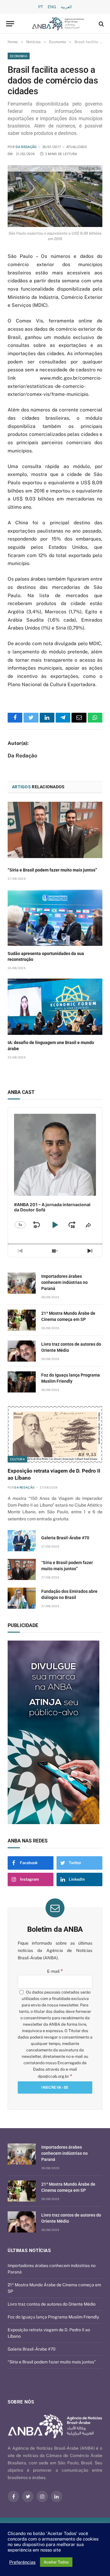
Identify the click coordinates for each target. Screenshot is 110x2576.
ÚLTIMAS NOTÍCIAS (29, 2251)
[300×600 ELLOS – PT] (55, 1732)
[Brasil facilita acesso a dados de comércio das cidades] (55, 196)
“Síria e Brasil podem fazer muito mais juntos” (52, 870)
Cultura (17, 1459)
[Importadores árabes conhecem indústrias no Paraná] (22, 1283)
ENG (52, 7)
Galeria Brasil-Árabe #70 (65, 1538)
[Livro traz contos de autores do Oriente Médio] (22, 1351)
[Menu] (10, 24)
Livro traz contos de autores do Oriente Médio (52, 2304)
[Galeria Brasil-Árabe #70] (22, 1541)
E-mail (55, 1971)
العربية (66, 7)
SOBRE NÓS (21, 2402)
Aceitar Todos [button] (56, 2562)
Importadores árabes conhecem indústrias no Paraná (64, 1282)
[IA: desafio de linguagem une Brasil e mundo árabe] (55, 1007)
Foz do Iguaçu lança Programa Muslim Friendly (53, 2317)
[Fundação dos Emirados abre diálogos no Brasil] (22, 1598)
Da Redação (26, 147)
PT (41, 7)
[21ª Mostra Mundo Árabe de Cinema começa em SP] (22, 1320)
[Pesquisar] (101, 24)
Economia (19, 56)
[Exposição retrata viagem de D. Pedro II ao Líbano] (55, 1435)
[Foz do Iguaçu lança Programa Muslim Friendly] (22, 1382)
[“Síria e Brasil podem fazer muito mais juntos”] (55, 830)
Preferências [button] (22, 2562)
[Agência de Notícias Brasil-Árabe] (58, 24)
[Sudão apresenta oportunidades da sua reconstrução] (55, 918)
